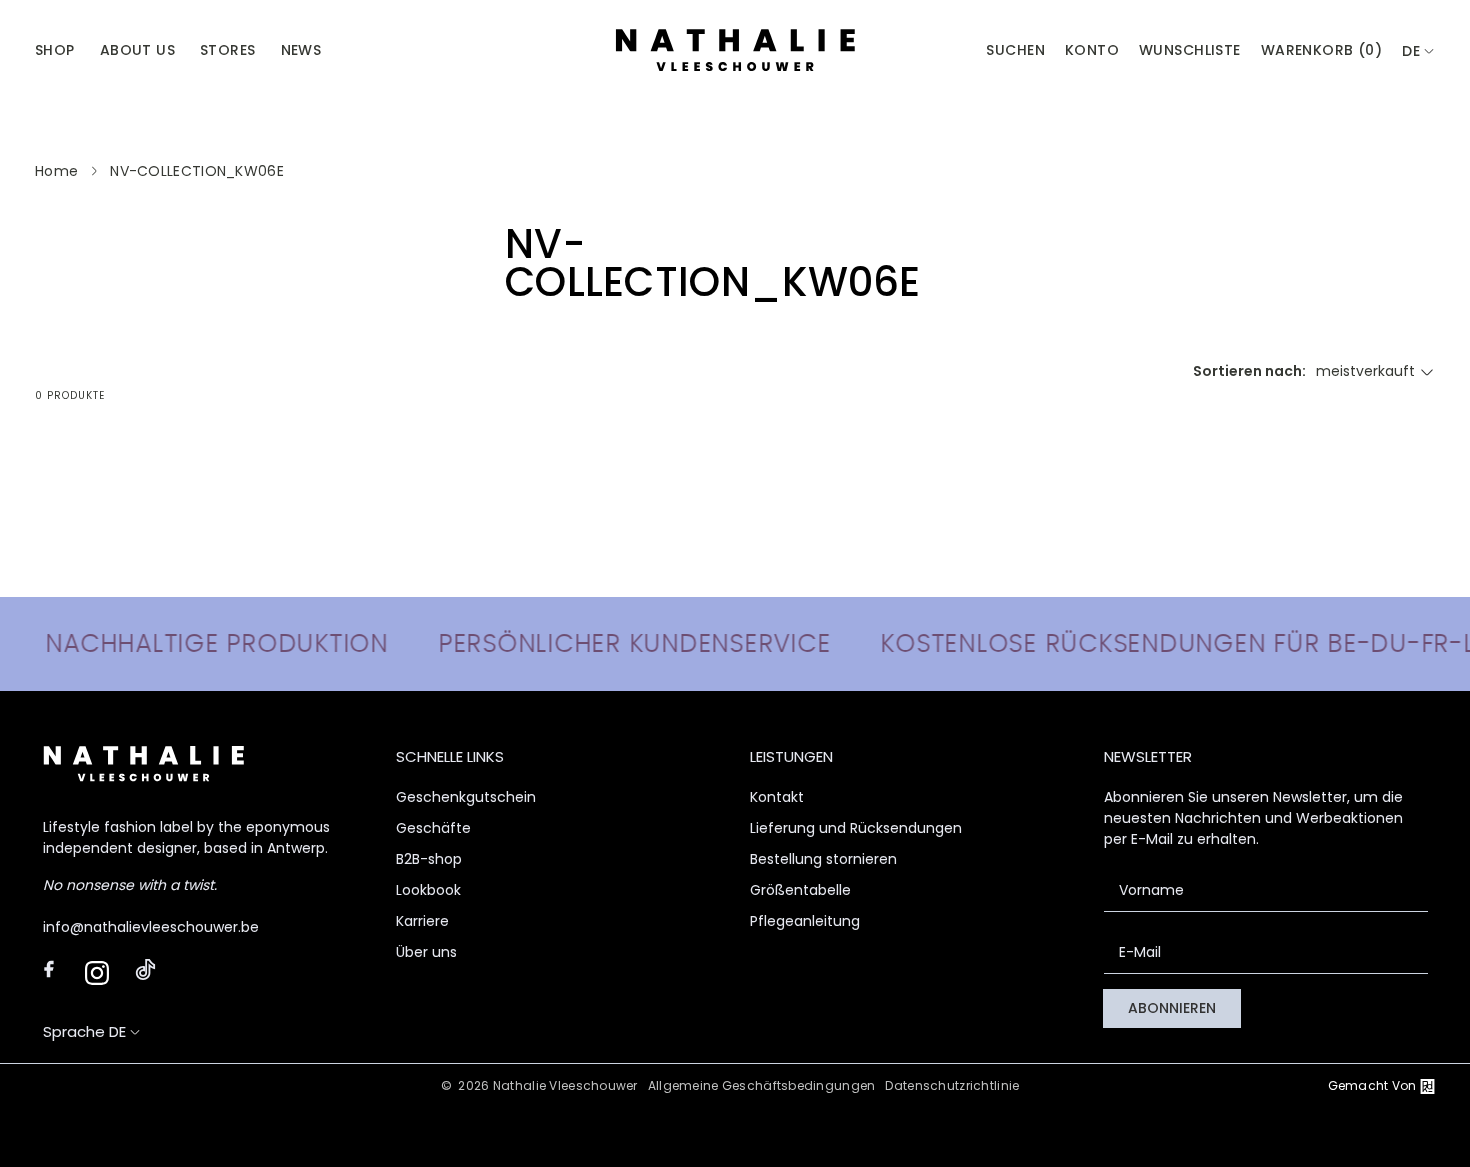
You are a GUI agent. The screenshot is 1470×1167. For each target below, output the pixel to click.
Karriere (422, 921)
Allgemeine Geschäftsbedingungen (762, 1085)
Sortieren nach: (1249, 371)
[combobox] (1418, 51)
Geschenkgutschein (466, 797)
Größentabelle (800, 890)
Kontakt (777, 797)
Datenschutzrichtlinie (952, 1085)
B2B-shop (429, 859)
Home (56, 171)
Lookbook (428, 890)
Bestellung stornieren (823, 859)
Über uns (426, 952)
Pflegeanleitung (805, 921)
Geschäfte (433, 828)
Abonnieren (1172, 1008)
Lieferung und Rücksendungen (856, 828)
